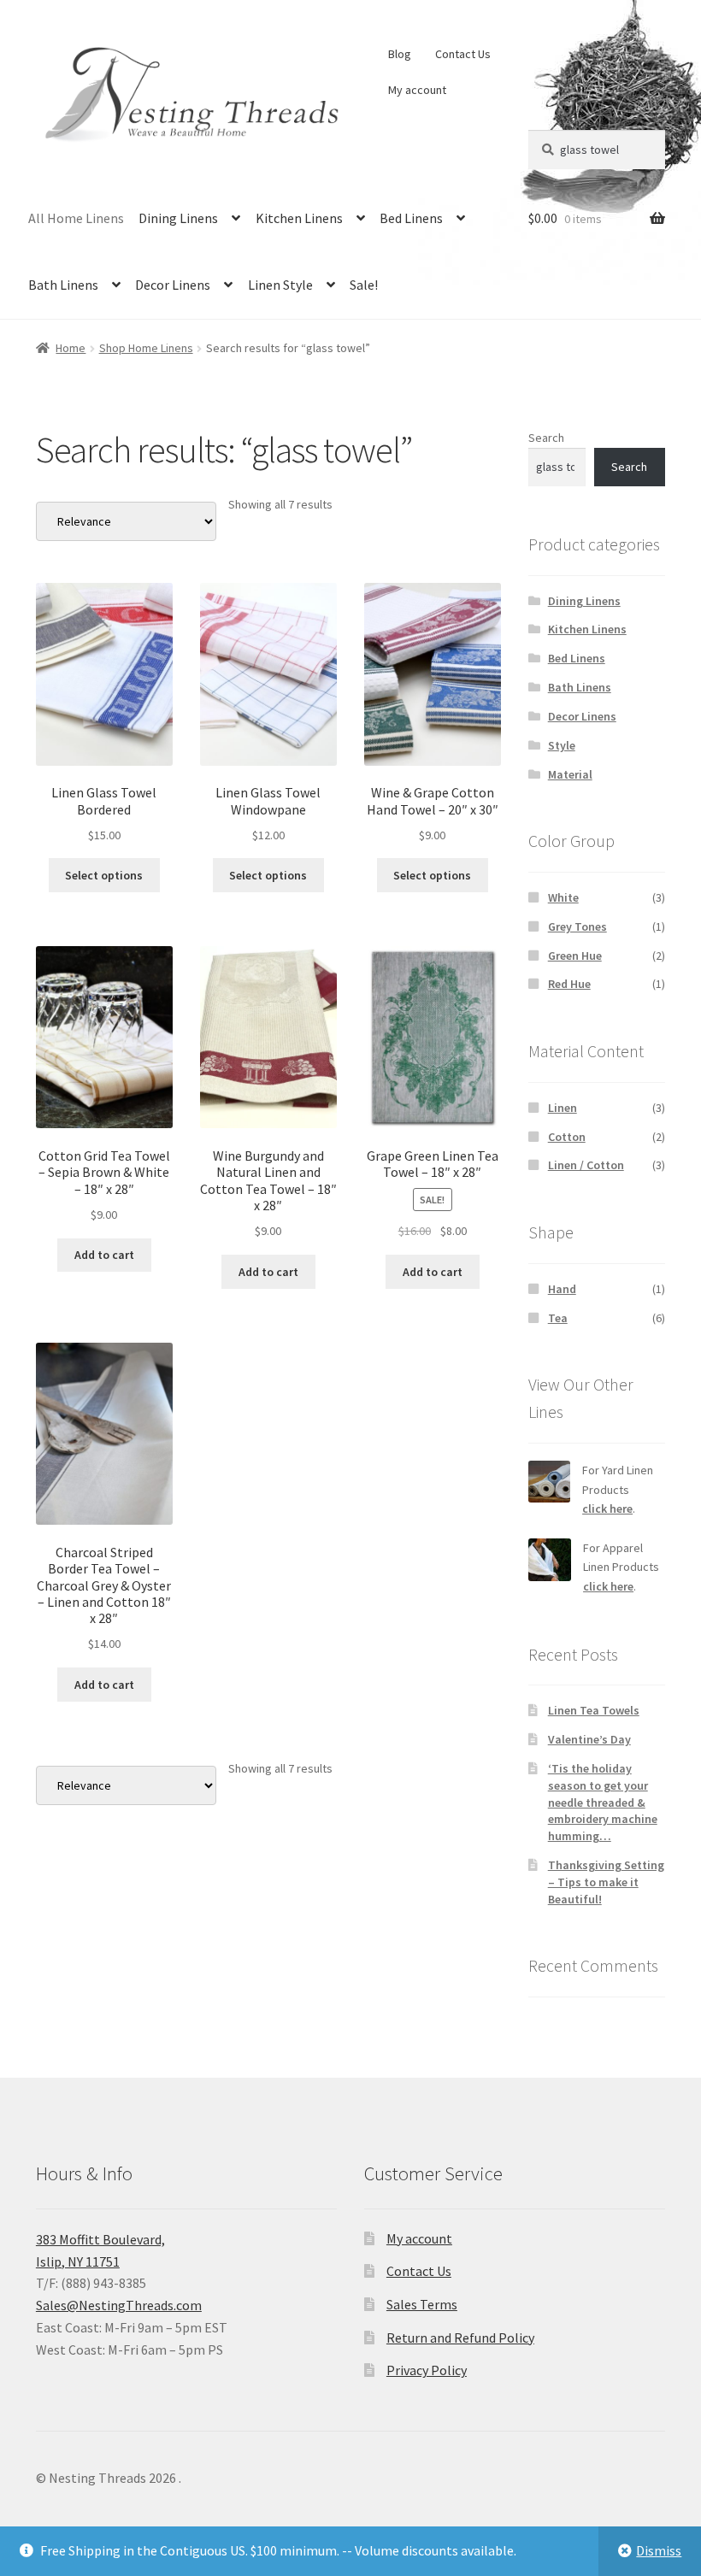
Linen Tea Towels (594, 1710)
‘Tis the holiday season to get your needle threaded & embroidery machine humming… (603, 1802)
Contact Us (463, 54)
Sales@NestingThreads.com (119, 2305)
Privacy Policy (427, 2370)
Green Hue (575, 956)
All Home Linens (76, 218)
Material (570, 774)
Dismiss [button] (659, 2550)
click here (607, 1509)
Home (71, 348)
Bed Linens (411, 218)
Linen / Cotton (586, 1165)
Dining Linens (178, 218)
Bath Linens (63, 285)
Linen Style (280, 285)
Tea (558, 1318)
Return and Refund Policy (460, 2338)
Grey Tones (577, 926)
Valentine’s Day (589, 1739)
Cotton (567, 1137)
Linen (563, 1108)
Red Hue (569, 984)
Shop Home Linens (146, 348)
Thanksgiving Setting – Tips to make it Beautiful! (606, 1882)
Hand (562, 1289)
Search (546, 438)
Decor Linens (173, 285)
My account (417, 90)
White (563, 897)
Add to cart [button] (104, 1255)
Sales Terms (422, 2304)
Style (562, 745)
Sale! (364, 285)
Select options (104, 875)
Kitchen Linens (299, 218)
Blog (400, 54)
